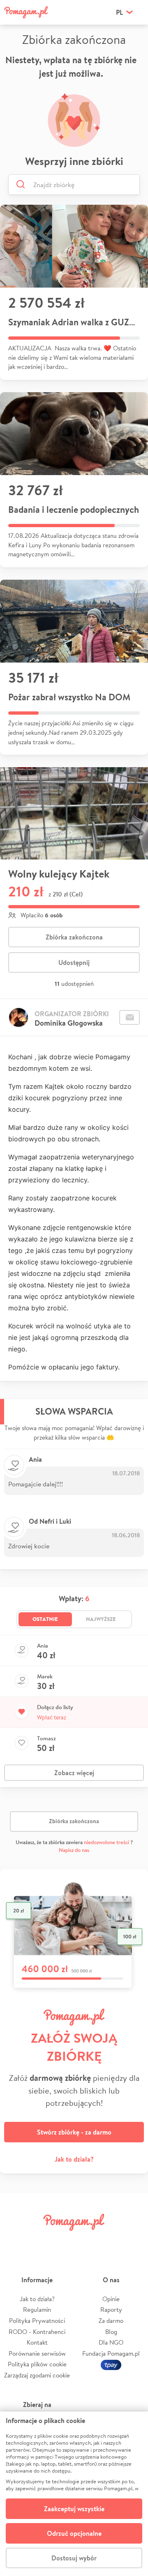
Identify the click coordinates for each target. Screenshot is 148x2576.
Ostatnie (45, 1619)
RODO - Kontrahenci (37, 2332)
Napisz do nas (74, 1850)
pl (119, 12)
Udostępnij (74, 962)
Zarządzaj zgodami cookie (37, 2375)
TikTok (109, 2241)
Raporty (111, 2310)
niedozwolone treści (106, 1842)
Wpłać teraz (52, 1717)
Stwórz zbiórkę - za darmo (74, 2132)
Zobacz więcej (74, 1773)
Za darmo (111, 2321)
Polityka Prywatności (37, 2321)
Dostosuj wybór (74, 2558)
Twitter (39, 2241)
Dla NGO (111, 2342)
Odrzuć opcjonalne (74, 2533)
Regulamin (37, 2310)
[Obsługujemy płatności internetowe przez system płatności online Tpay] (111, 2364)
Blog (111, 2332)
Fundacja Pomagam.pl (111, 2353)
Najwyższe (101, 1619)
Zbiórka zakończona (74, 937)
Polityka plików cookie (37, 2364)
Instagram (62, 2241)
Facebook (16, 2241)
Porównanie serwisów (37, 2353)
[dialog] (74, 2494)
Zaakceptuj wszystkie (74, 2509)
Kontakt (37, 2342)
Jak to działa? (74, 2159)
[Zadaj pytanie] (129, 1017)
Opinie (111, 2299)
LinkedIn (86, 2241)
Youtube (132, 2241)
